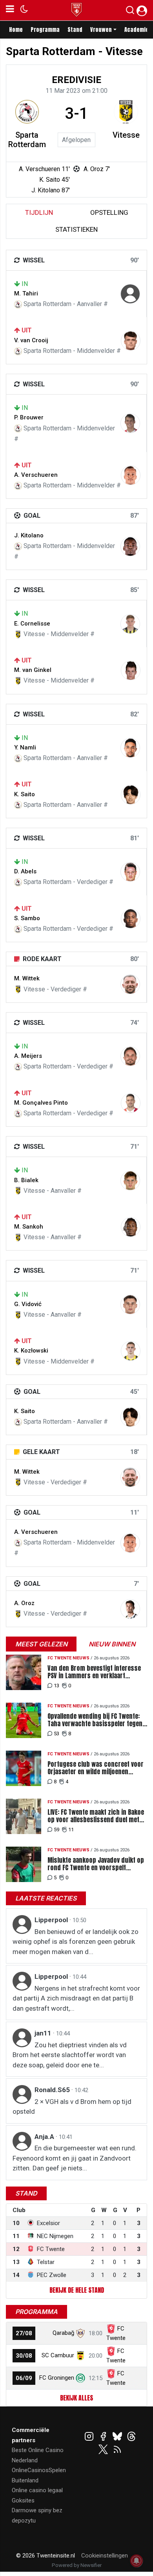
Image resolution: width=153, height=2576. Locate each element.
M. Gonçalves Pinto (41, 1103)
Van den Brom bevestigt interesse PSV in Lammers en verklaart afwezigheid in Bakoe (94, 1672)
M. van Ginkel (33, 670)
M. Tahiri (26, 293)
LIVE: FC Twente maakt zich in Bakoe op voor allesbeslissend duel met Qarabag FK (96, 1816)
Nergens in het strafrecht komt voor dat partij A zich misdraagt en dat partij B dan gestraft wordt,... (76, 1998)
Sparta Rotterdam (27, 140)
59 (56, 1830)
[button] (130, 12)
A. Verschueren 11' (44, 169)
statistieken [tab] (76, 229)
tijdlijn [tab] (39, 212)
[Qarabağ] (80, 2333)
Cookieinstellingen (105, 2556)
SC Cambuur (58, 2355)
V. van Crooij (31, 340)
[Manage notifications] (137, 2561)
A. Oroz (24, 1603)
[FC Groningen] (80, 2378)
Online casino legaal (37, 2490)
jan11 (44, 2033)
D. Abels (25, 871)
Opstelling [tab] (109, 212)
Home (16, 30)
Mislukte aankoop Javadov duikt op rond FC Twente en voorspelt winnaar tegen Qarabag (96, 1864)
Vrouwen (101, 30)
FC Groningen (57, 2378)
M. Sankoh (29, 1227)
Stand (75, 30)
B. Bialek (26, 1180)
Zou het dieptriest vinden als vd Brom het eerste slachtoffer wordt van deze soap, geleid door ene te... (70, 2055)
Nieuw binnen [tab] (112, 1644)
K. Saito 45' (55, 180)
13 (56, 1686)
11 (71, 1830)
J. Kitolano (29, 535)
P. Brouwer (29, 417)
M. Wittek (27, 978)
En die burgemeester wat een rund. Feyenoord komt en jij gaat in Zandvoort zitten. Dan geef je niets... (75, 2158)
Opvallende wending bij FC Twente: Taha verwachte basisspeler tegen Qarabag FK (95, 1720)
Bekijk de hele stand (77, 2290)
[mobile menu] (10, 10)
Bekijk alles (76, 2398)
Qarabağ (63, 2333)
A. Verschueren (36, 475)
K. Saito (25, 794)
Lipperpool (52, 1920)
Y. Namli (25, 747)
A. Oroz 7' (97, 169)
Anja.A (45, 2137)
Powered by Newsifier (77, 2565)
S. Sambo (27, 918)
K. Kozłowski (31, 1351)
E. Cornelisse (32, 624)
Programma (45, 30)
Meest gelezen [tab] (41, 1644)
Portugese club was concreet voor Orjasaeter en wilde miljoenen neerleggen (96, 1768)
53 (56, 1734)
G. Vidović (28, 1304)
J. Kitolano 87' (51, 190)
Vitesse (126, 135)
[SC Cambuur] (80, 2355)
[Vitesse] (126, 112)
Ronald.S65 (53, 2090)
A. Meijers (28, 1056)
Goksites (23, 2500)
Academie (137, 30)
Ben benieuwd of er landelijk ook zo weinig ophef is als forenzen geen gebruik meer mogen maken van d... (76, 1942)
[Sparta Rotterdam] (27, 112)
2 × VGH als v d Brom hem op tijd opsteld (72, 2107)
